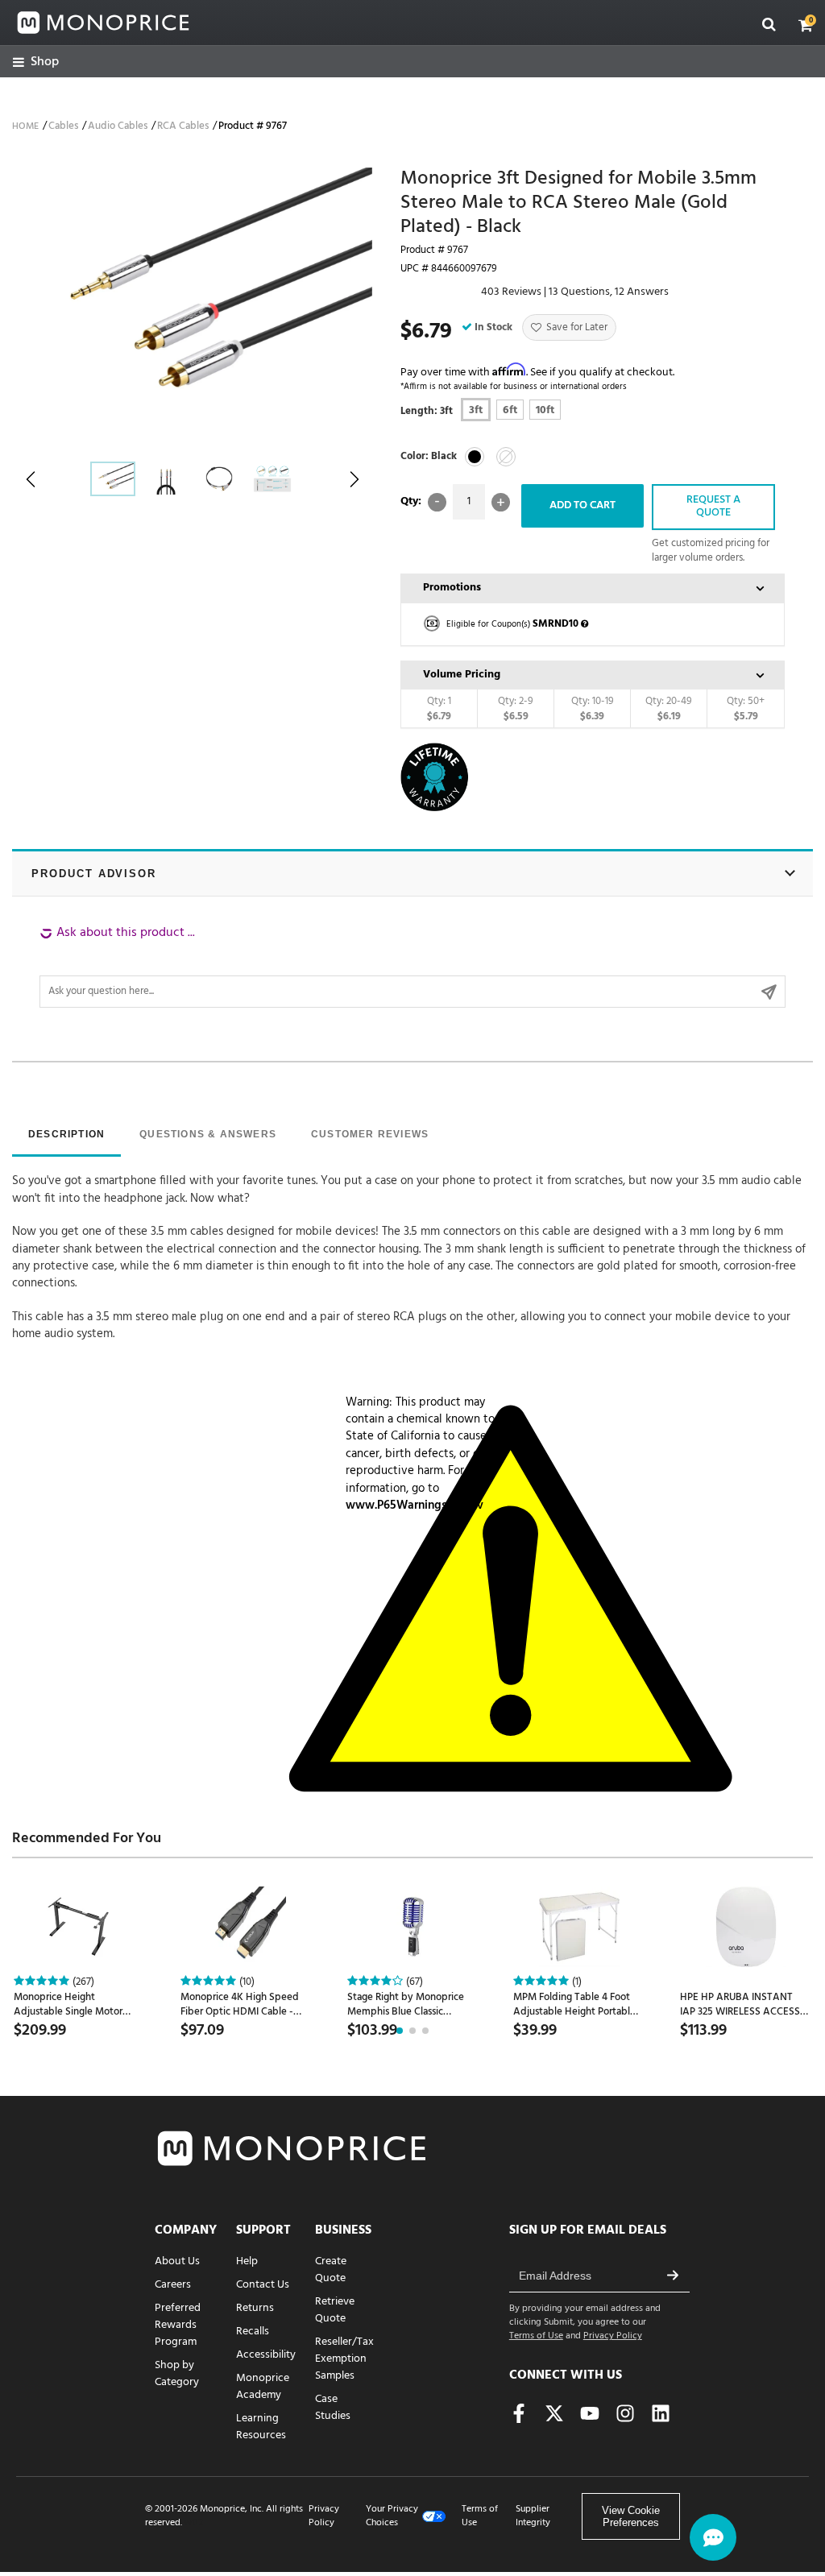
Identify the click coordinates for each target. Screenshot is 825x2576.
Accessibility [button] (266, 2355)
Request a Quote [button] (713, 507)
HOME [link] (25, 126)
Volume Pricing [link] (462, 675)
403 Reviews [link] (511, 292)
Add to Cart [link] (582, 505)
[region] (412, 966)
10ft (545, 410)
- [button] (437, 502)
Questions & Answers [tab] (208, 1134)
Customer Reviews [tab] (370, 1134)
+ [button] (501, 502)
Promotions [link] (452, 588)
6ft (510, 410)
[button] (806, 25)
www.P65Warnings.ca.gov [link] (415, 1505)
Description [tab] (66, 1134)
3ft (476, 410)
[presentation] (66, 1136)
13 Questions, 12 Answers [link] (609, 292)
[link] (36, 62)
